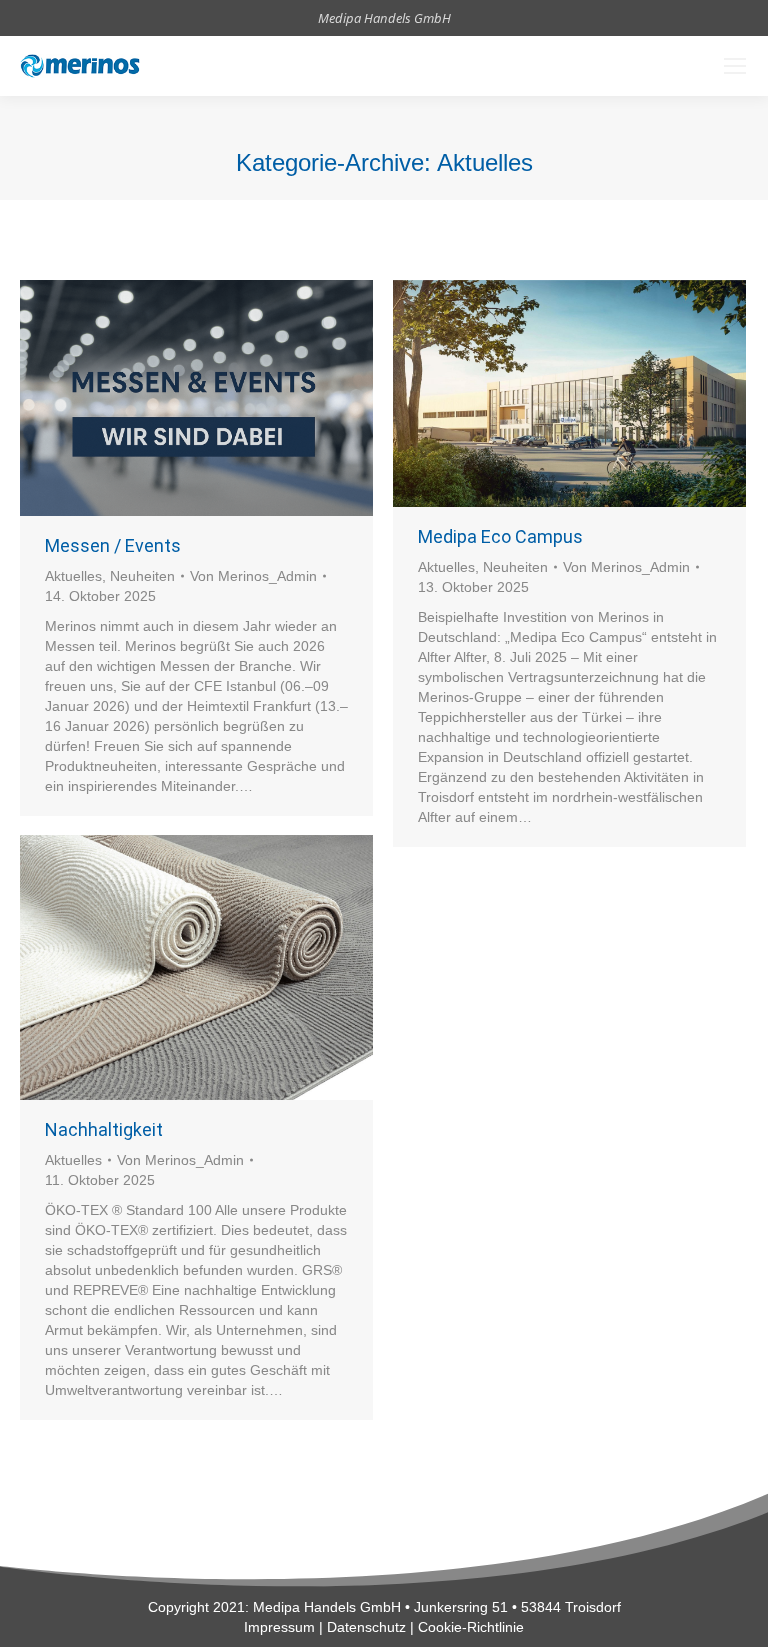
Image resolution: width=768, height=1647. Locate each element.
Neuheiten (142, 576)
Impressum (279, 1627)
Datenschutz (366, 1627)
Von (253, 576)
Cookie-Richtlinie (471, 1627)
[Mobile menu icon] (735, 66)
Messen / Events (113, 545)
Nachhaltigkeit (104, 1129)
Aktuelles (73, 576)
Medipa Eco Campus (500, 536)
